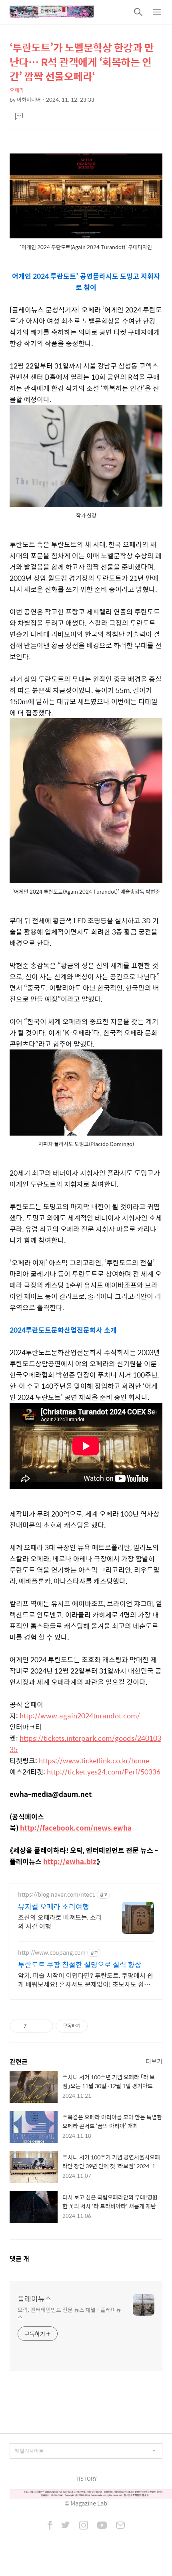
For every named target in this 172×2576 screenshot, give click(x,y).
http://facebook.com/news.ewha (76, 1828)
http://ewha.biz (70, 1861)
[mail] (120, 2526)
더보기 (154, 2061)
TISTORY (86, 2478)
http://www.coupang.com (52, 1953)
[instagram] (84, 2526)
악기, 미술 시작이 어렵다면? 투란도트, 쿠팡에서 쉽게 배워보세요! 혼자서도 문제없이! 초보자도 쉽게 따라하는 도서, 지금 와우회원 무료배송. (86, 1980)
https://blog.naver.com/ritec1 (57, 1894)
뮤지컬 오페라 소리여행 (54, 1907)
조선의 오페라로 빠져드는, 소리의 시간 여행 (60, 1921)
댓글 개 (19, 2259)
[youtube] (102, 2526)
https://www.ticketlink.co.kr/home (94, 1760)
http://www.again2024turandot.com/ (80, 1716)
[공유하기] (34, 2026)
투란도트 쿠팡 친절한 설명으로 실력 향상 (80, 1965)
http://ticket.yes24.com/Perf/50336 (104, 1772)
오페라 (17, 90)
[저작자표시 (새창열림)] (91, 2026)
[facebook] (50, 2526)
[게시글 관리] (44, 2026)
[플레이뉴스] (52, 12)
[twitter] (66, 2526)
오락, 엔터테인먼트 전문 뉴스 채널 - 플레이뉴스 (69, 2313)
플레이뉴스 (35, 2299)
